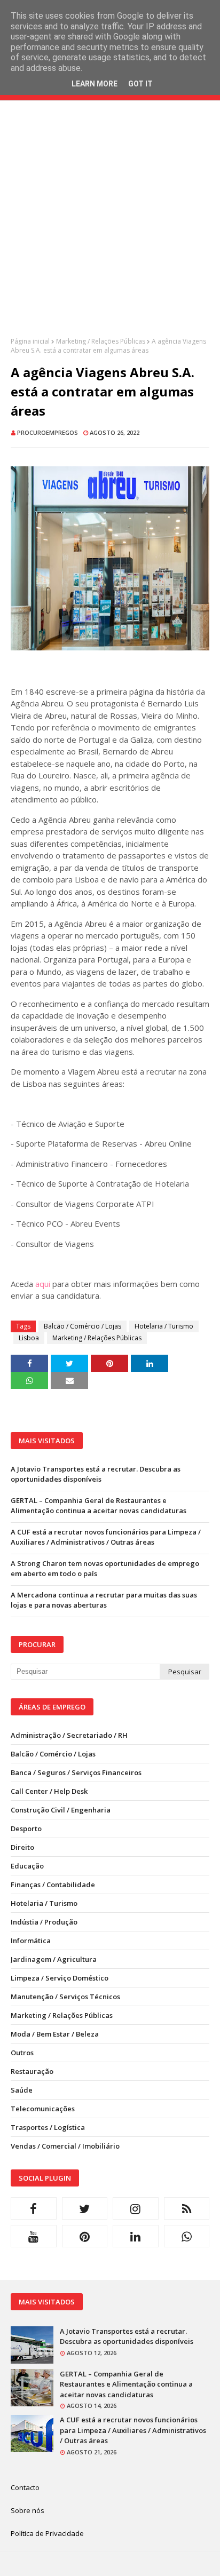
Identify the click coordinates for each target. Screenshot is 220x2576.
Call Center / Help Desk (49, 1791)
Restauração (32, 2071)
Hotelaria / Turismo (164, 1326)
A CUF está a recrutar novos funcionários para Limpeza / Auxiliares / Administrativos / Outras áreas (106, 1537)
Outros (22, 2053)
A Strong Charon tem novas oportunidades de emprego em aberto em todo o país (105, 1569)
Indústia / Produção (44, 1922)
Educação (27, 1866)
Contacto (25, 2487)
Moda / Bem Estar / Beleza (55, 2034)
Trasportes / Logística (48, 2127)
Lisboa (29, 1338)
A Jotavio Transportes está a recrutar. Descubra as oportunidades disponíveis (96, 1474)
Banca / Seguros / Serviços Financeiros (76, 1772)
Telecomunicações (43, 2109)
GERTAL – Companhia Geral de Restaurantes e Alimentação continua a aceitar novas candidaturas (99, 1506)
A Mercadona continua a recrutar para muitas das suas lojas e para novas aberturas (104, 1600)
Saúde (22, 2090)
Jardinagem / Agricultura (54, 1959)
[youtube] (34, 2236)
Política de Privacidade (47, 2533)
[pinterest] (85, 2236)
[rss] (187, 2208)
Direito (22, 1847)
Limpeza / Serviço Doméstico (60, 1978)
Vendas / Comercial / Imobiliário (65, 2146)
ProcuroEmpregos (48, 432)
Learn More (95, 84)
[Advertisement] (110, 227)
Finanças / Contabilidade (53, 1885)
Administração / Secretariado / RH (69, 1735)
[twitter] (85, 2208)
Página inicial (30, 341)
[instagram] (136, 2208)
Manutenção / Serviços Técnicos (65, 1997)
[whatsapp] (187, 2236)
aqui (43, 1284)
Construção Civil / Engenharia (61, 1810)
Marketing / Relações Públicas (101, 341)
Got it (140, 84)
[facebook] (34, 2208)
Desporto (26, 1828)
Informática (31, 1941)
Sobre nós (27, 2510)
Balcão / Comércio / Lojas (82, 1326)
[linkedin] (136, 2236)
